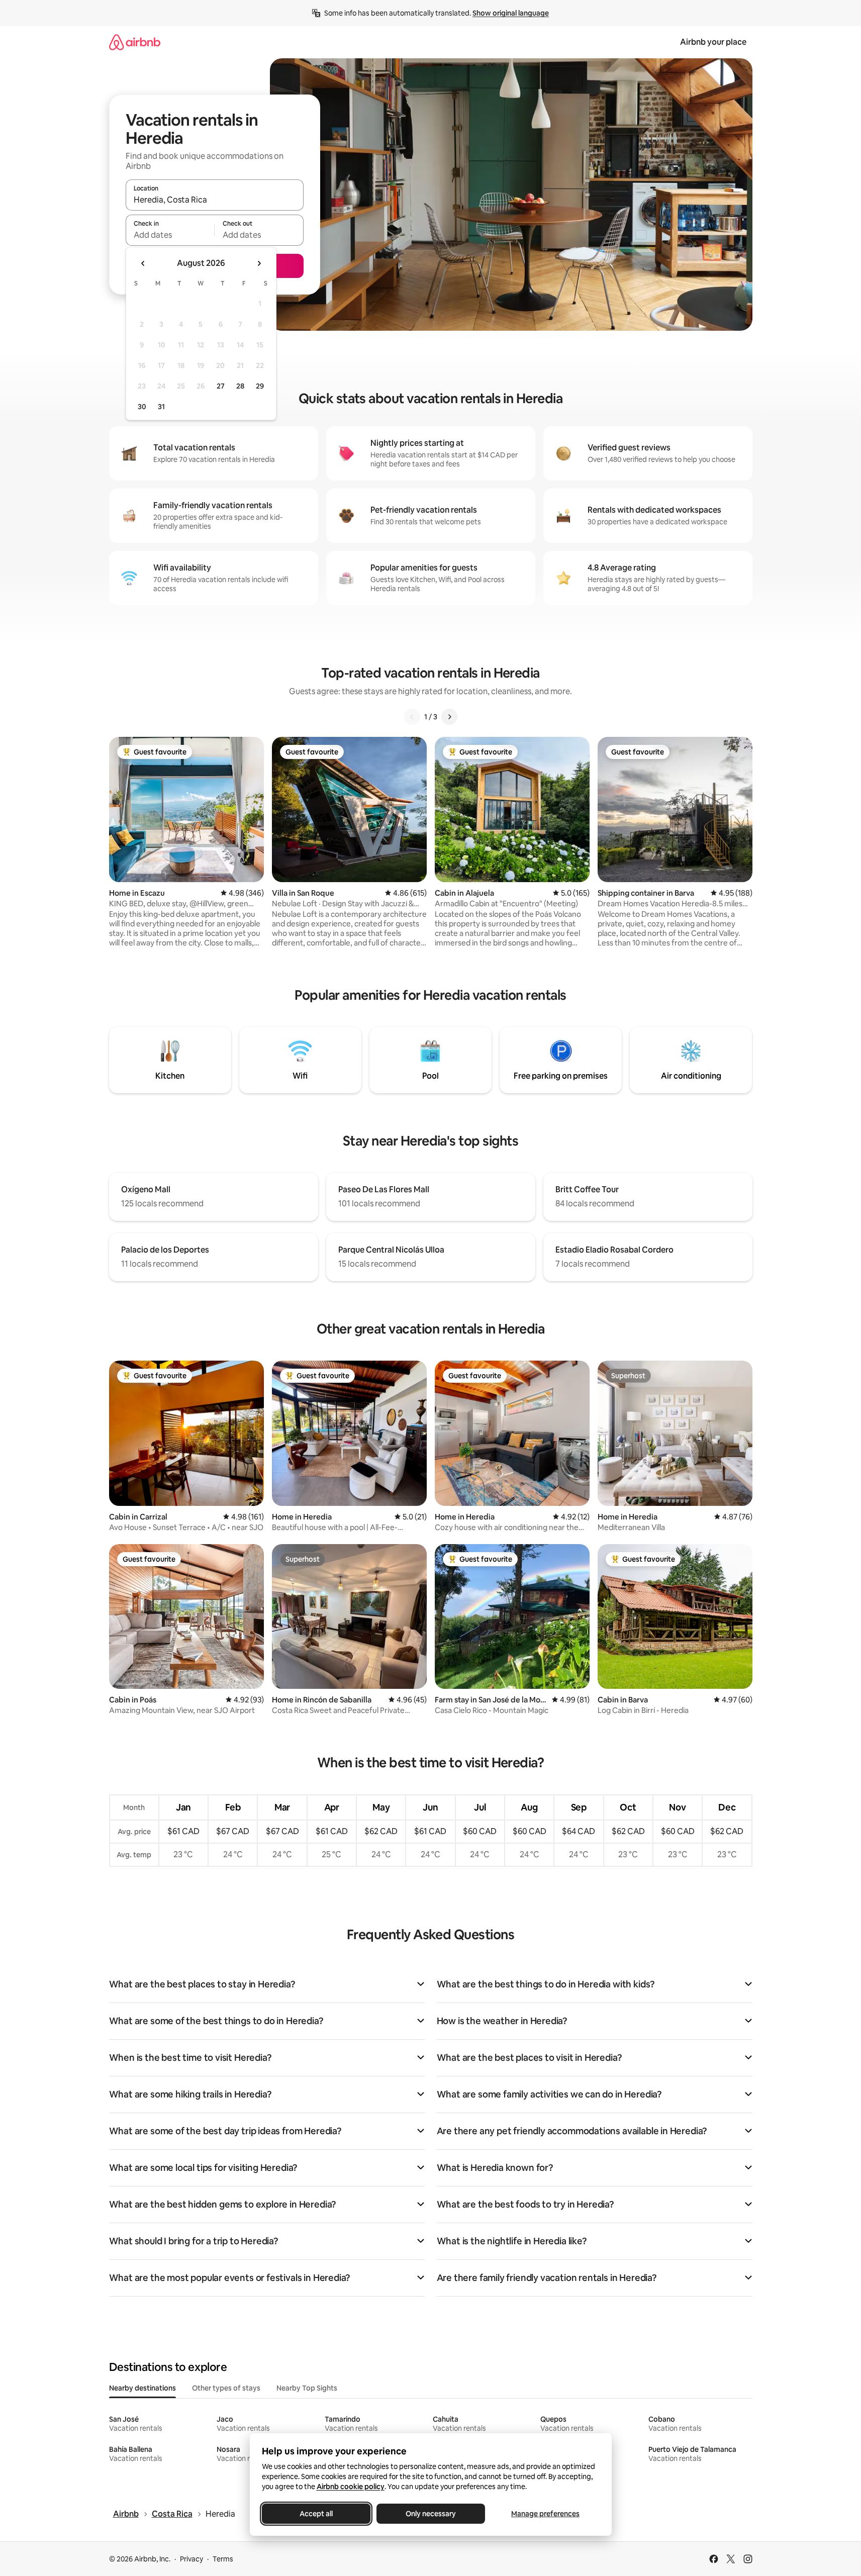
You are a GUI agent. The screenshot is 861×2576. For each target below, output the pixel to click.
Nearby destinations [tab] (142, 2388)
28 (240, 386)
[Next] (449, 717)
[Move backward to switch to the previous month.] (143, 263)
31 (161, 407)
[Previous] (412, 717)
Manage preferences (545, 2514)
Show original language (511, 13)
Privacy (192, 2559)
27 (221, 386)
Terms (223, 2559)
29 (260, 386)
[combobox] (215, 200)
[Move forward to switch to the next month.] (259, 263)
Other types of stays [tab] (226, 2388)
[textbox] (170, 235)
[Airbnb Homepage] (135, 42)
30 (142, 407)
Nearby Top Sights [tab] (307, 2388)
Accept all (316, 2514)
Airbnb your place (713, 42)
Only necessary (431, 2514)
